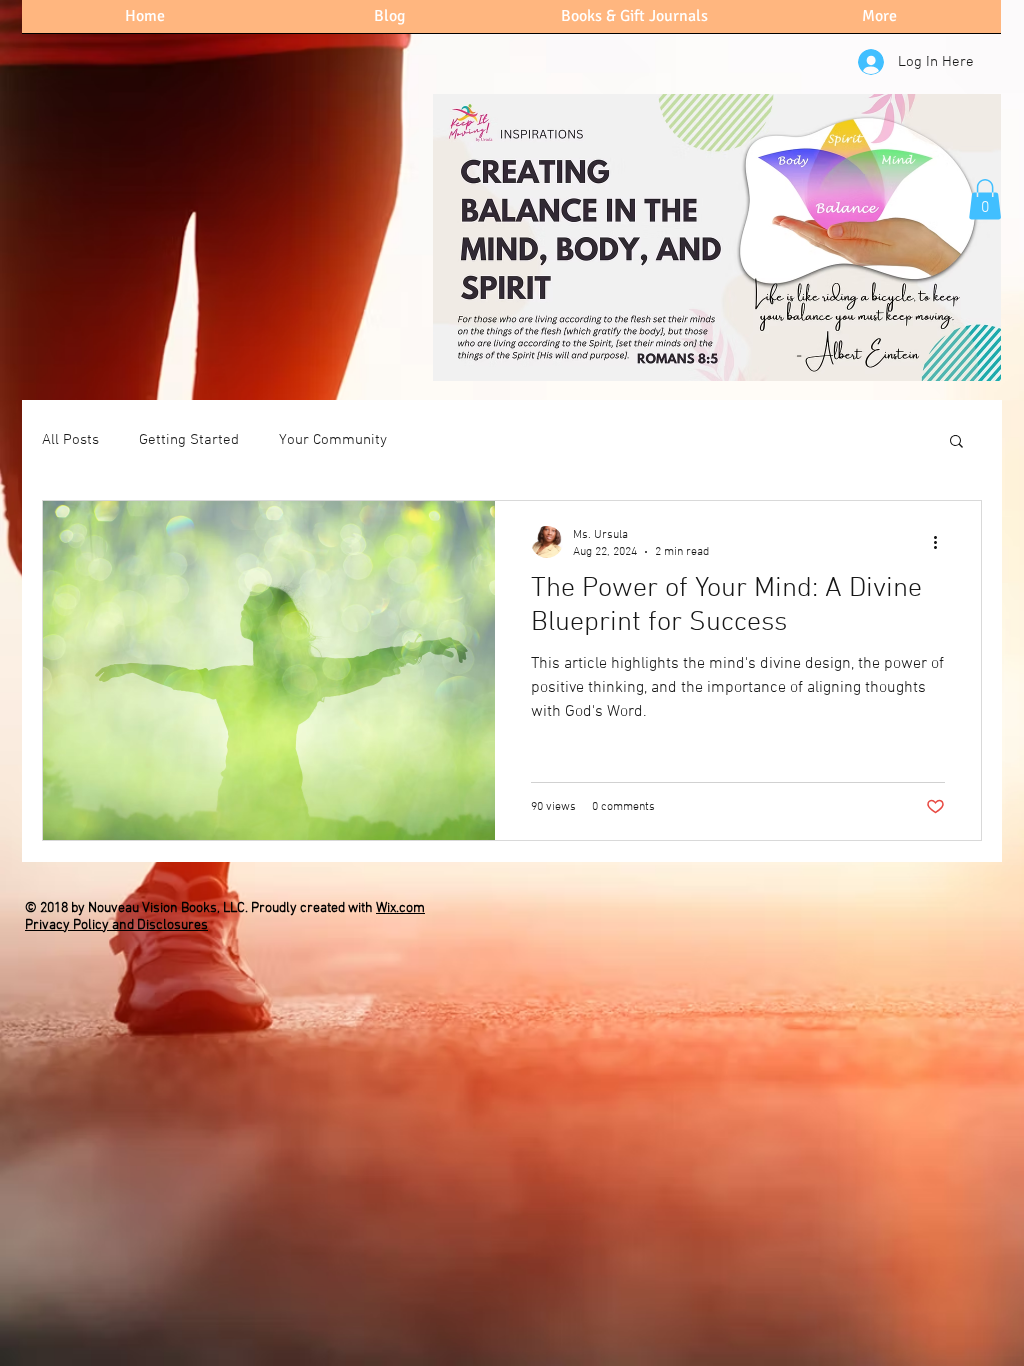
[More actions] (942, 542)
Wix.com (400, 908)
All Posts (70, 440)
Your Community (333, 440)
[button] (985, 199)
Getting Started (189, 440)
